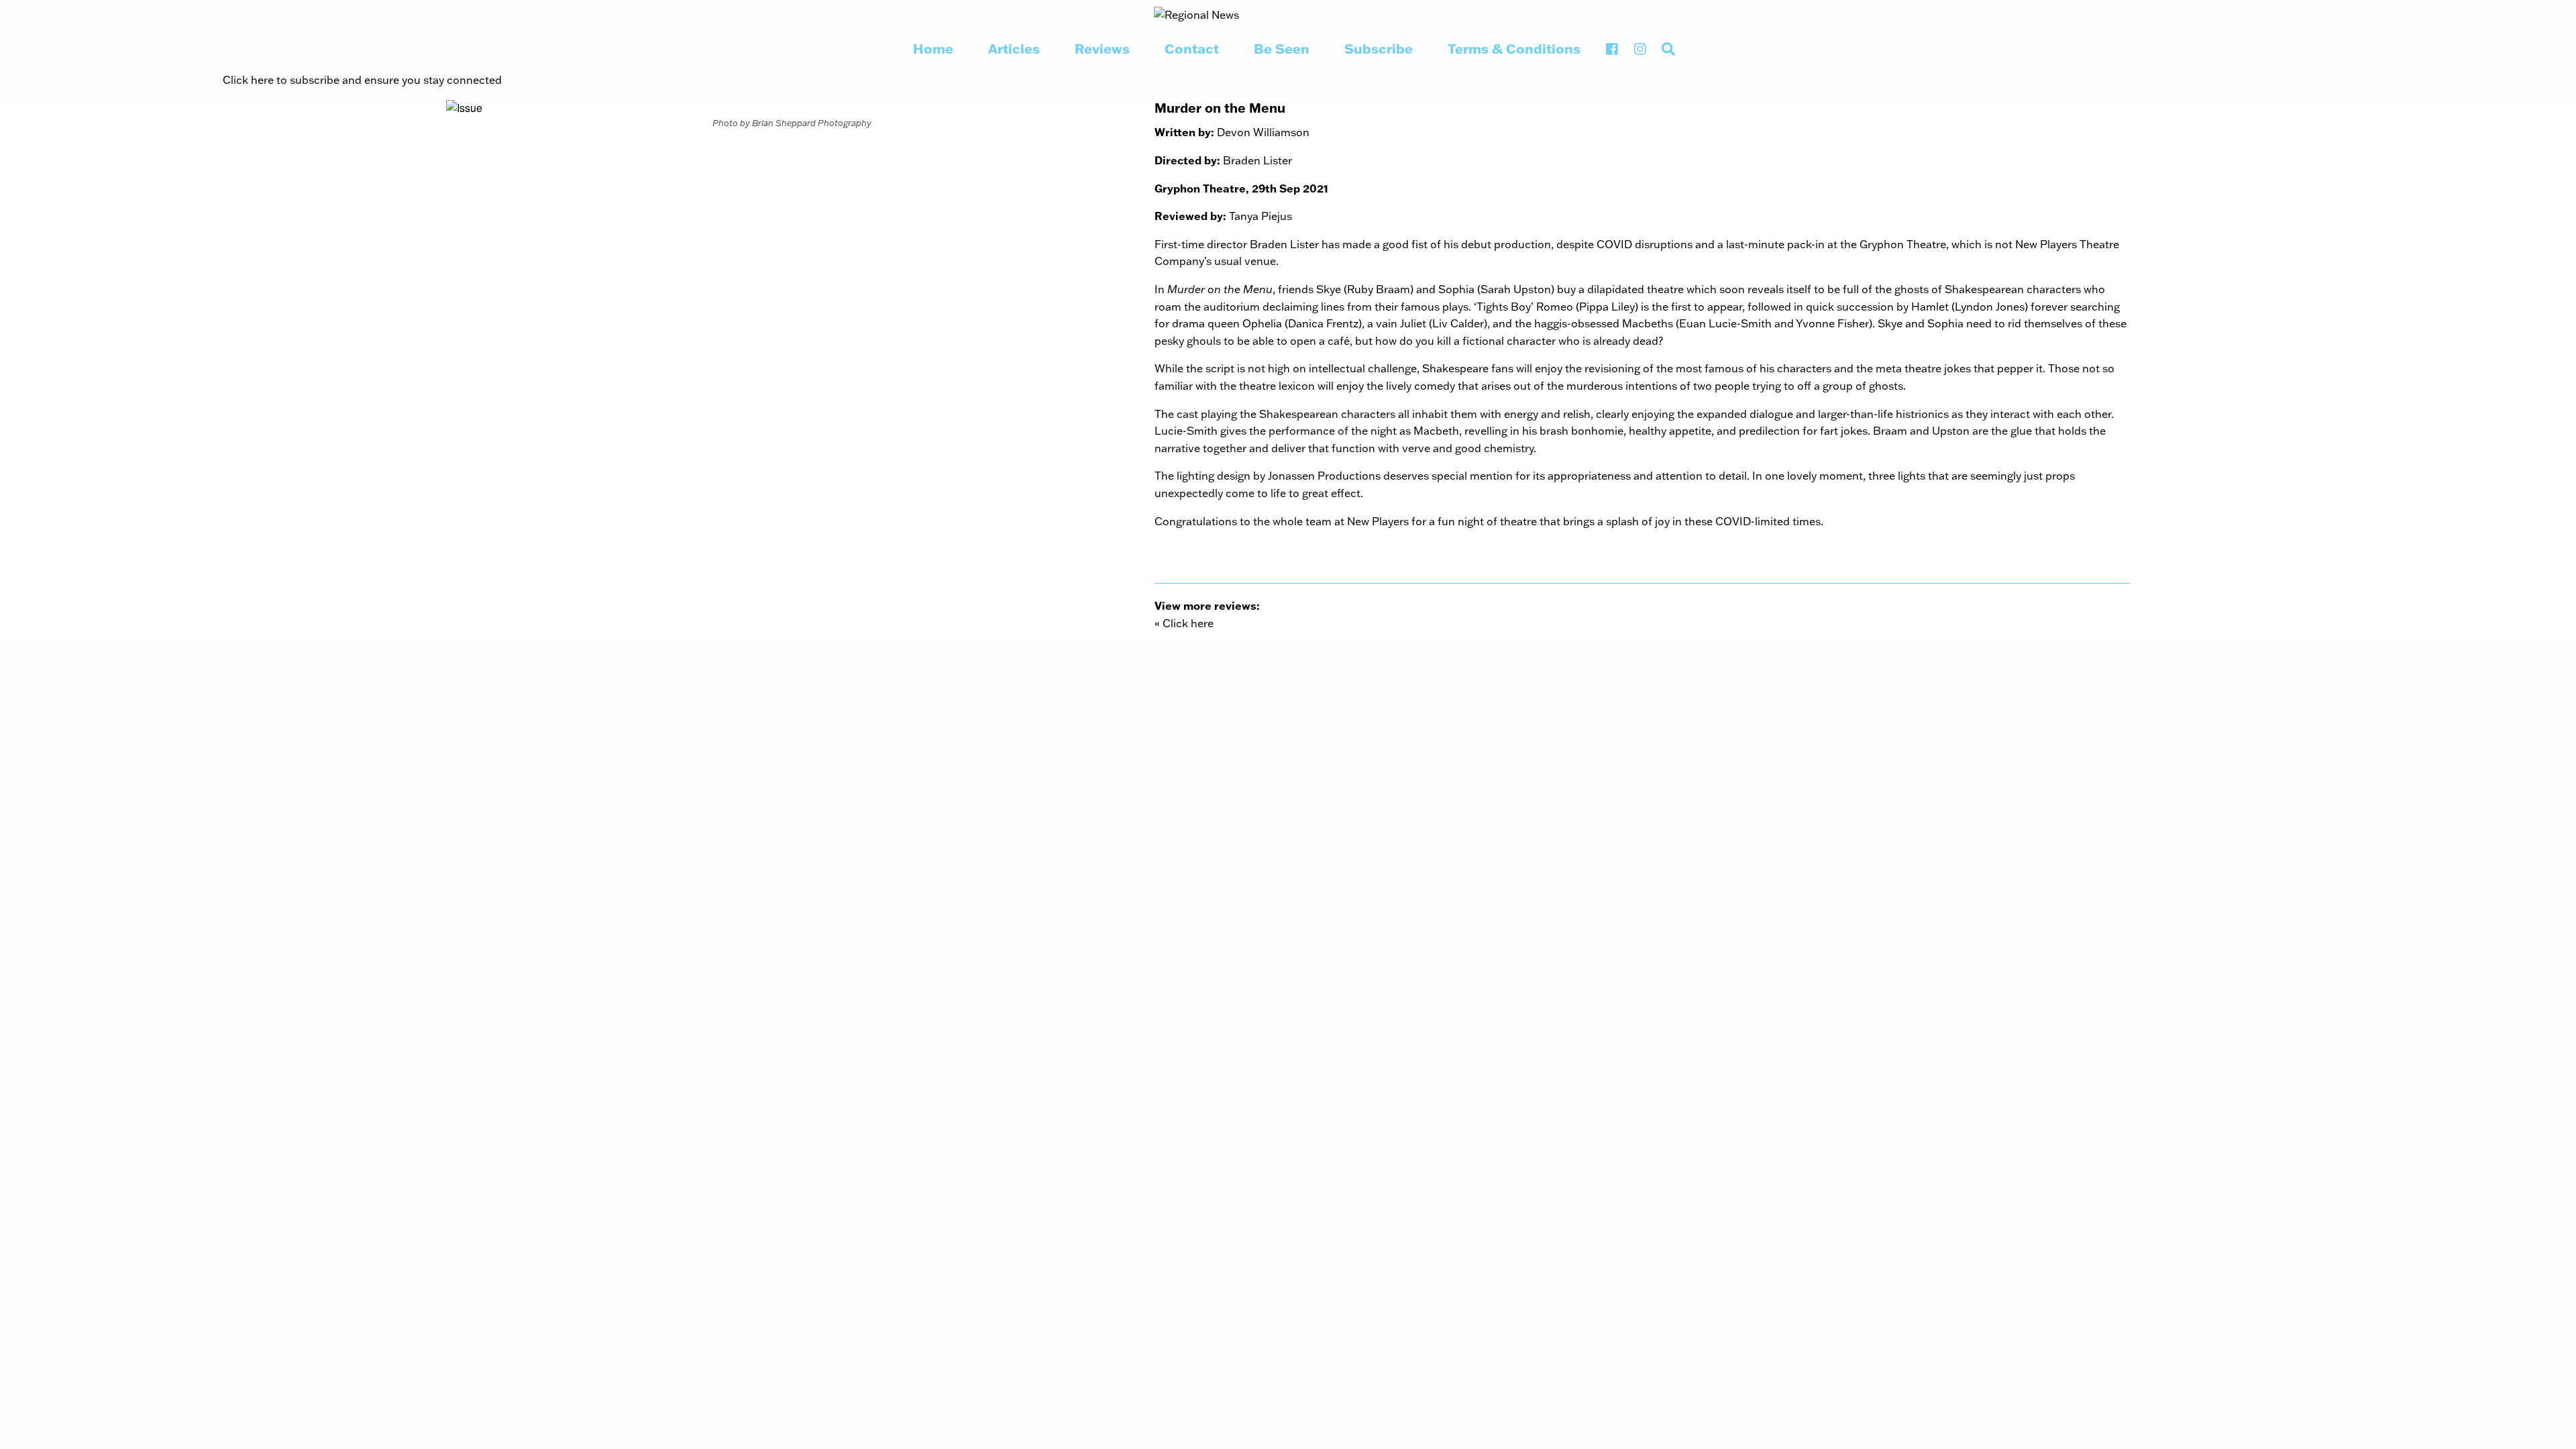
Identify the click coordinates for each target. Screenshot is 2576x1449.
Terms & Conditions (1514, 48)
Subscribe (1379, 48)
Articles (1014, 48)
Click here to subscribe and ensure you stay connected (362, 79)
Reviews (1102, 48)
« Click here (1184, 623)
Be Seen (1282, 48)
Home (933, 48)
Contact (1192, 48)
